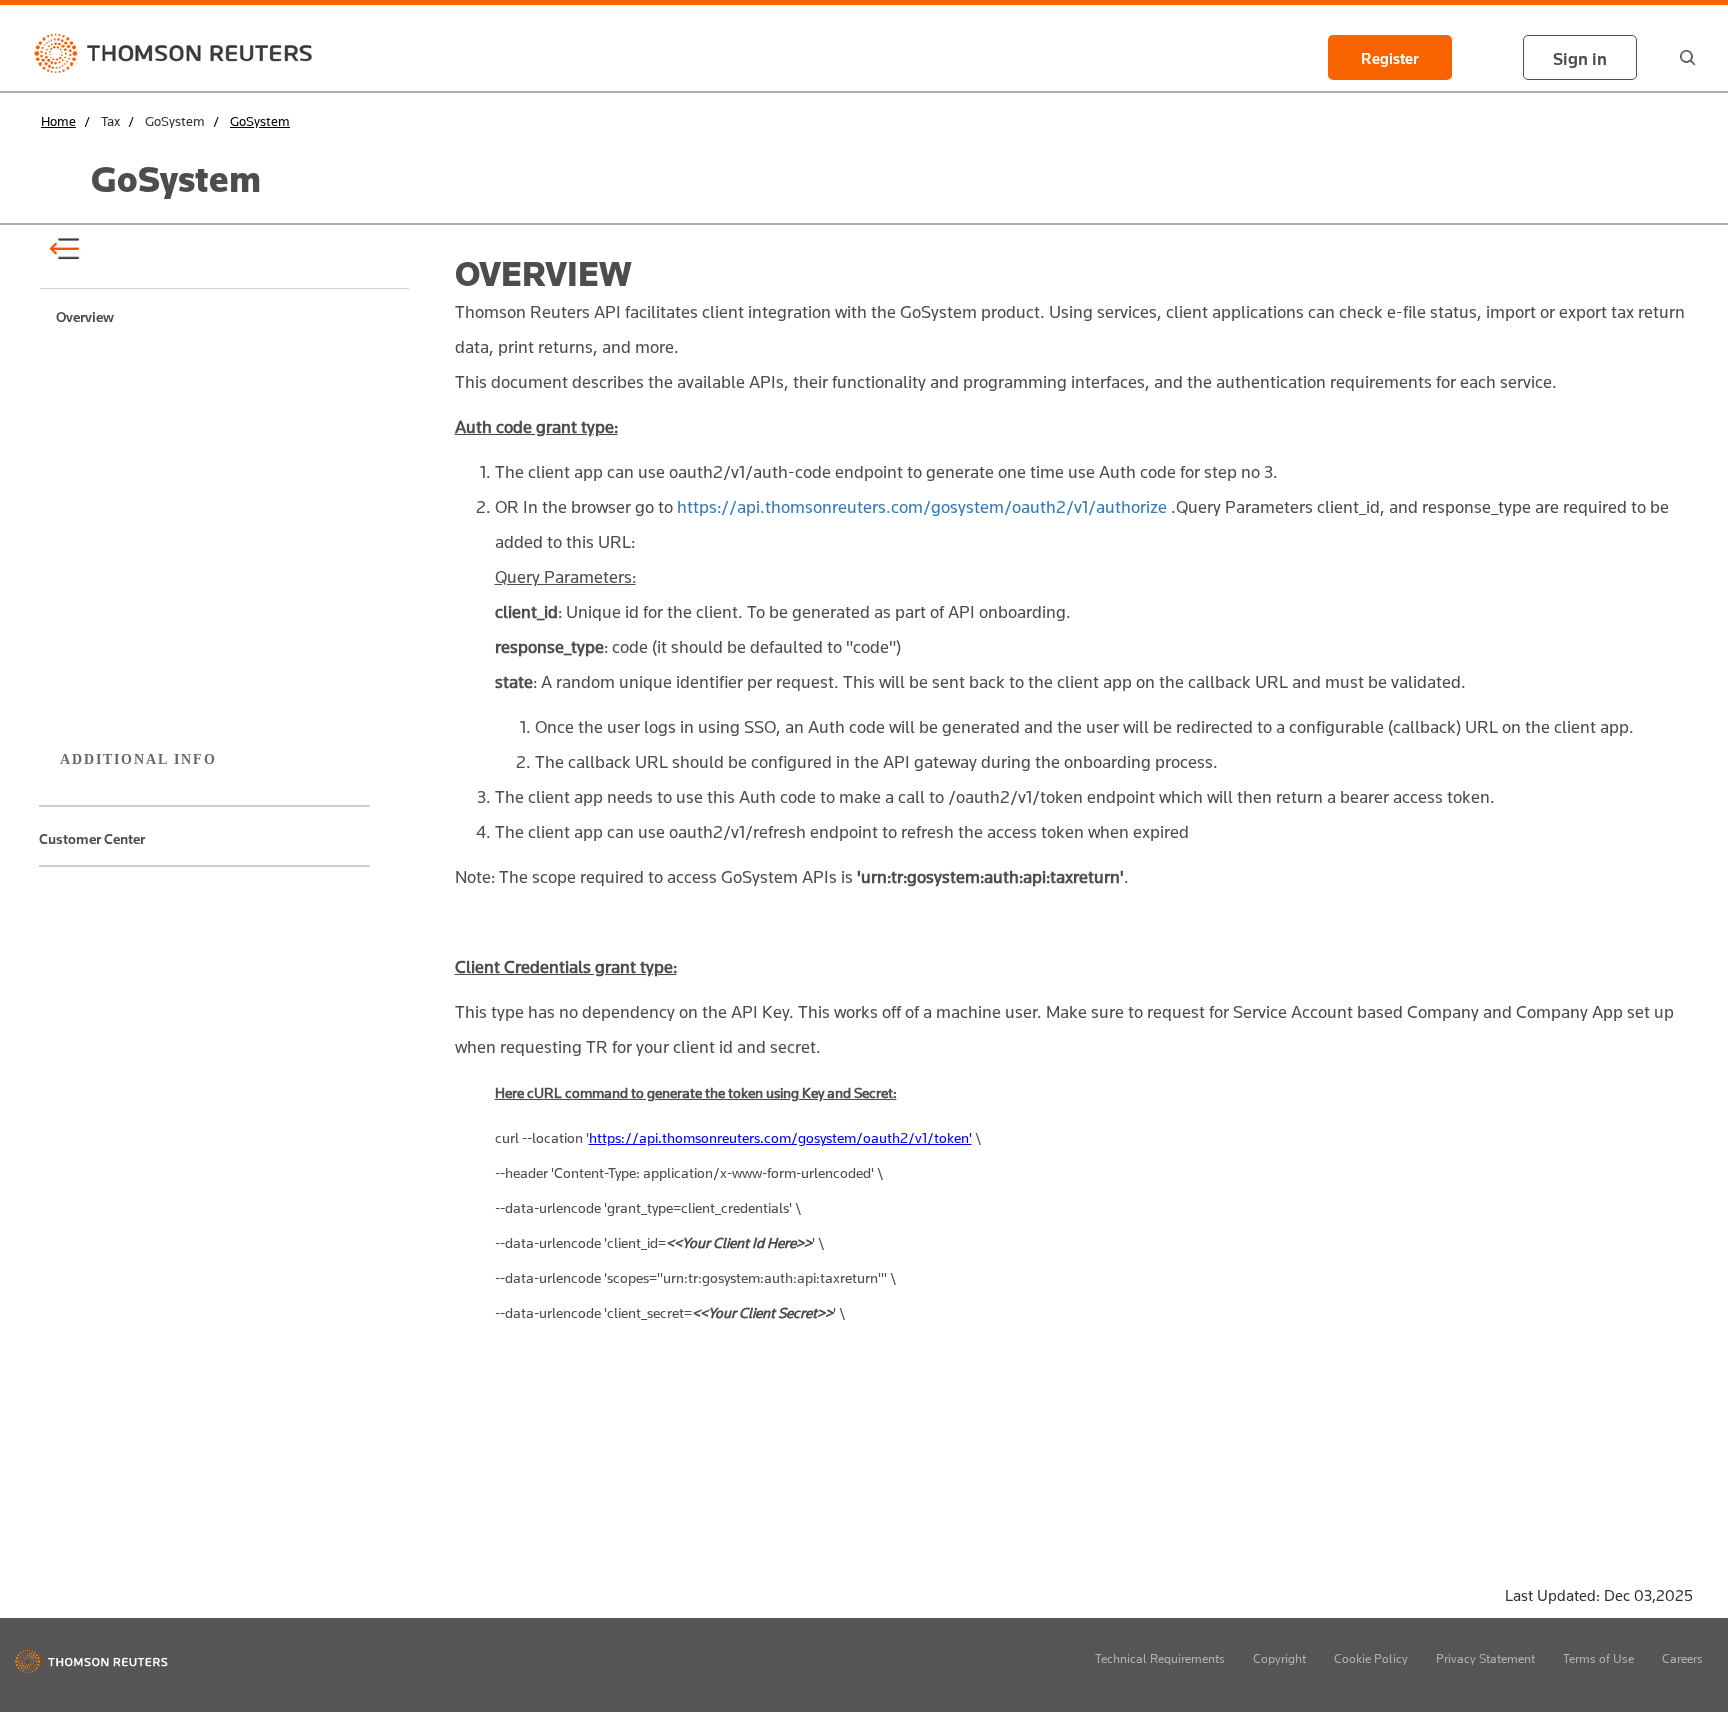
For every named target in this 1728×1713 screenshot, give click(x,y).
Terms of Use (1598, 1658)
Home (58, 121)
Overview (85, 314)
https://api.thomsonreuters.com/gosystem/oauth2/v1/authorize (922, 507)
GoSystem (260, 121)
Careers (1682, 1658)
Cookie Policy (1371, 1658)
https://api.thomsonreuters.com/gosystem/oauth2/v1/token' (780, 1137)
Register (1390, 59)
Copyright (1279, 1658)
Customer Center (92, 838)
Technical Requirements (1160, 1658)
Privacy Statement (1485, 1658)
